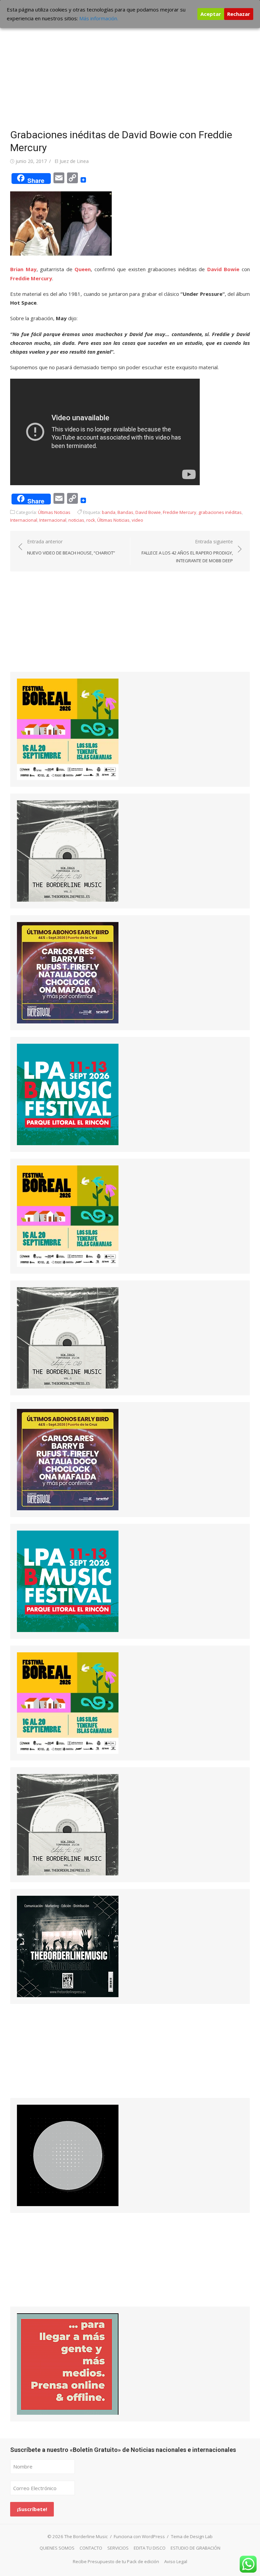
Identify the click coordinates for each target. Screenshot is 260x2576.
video (137, 520)
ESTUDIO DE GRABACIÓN (196, 2548)
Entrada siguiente (187, 551)
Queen (83, 269)
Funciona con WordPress (139, 2536)
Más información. (99, 18)
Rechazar (239, 14)
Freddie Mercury (31, 278)
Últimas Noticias (54, 512)
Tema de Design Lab (192, 2536)
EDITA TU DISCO (150, 2548)
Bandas (125, 512)
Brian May (23, 269)
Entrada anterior (71, 547)
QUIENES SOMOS (57, 2548)
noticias (76, 520)
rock (91, 520)
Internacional (24, 520)
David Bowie (223, 269)
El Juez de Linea (72, 161)
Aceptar (211, 14)
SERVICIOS (118, 2548)
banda (109, 512)
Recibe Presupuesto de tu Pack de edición (116, 2561)
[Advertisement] (130, 68)
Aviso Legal (176, 2561)
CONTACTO (91, 2548)
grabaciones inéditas (220, 512)
